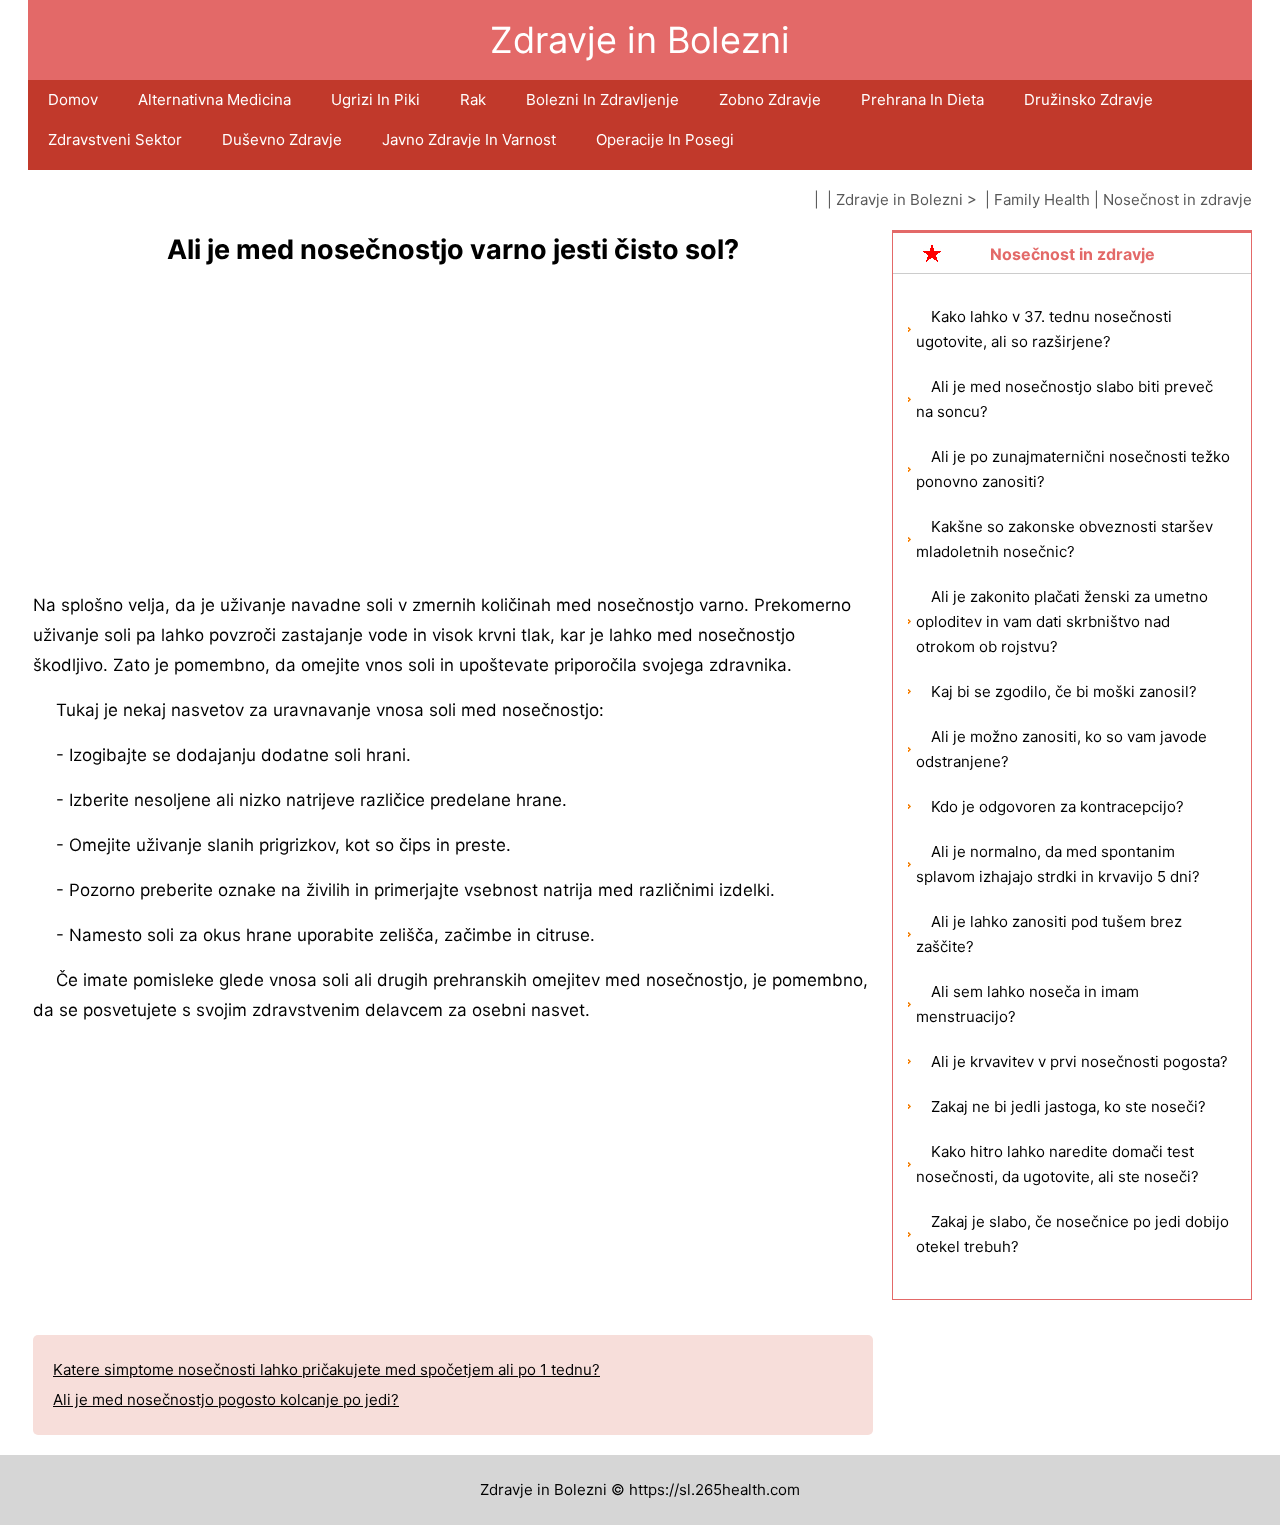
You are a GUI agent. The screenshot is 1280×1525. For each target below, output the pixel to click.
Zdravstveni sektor (115, 139)
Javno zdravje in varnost (469, 139)
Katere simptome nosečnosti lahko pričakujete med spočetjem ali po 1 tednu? (326, 1369)
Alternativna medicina (214, 99)
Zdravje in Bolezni (899, 199)
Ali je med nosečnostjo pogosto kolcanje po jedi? (226, 1399)
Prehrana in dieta (922, 99)
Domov (73, 99)
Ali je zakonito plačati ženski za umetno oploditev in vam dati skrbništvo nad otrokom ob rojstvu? (1062, 621)
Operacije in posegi (665, 139)
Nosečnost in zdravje (1177, 199)
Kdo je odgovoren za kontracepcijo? (1057, 806)
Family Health (1042, 199)
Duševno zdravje (282, 139)
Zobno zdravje (770, 99)
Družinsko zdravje (1088, 99)
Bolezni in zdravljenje (602, 99)
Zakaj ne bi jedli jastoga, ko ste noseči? (1068, 1106)
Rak (473, 99)
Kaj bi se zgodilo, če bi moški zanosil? (1064, 691)
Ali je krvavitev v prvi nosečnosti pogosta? (1079, 1061)
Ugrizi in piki (375, 99)
